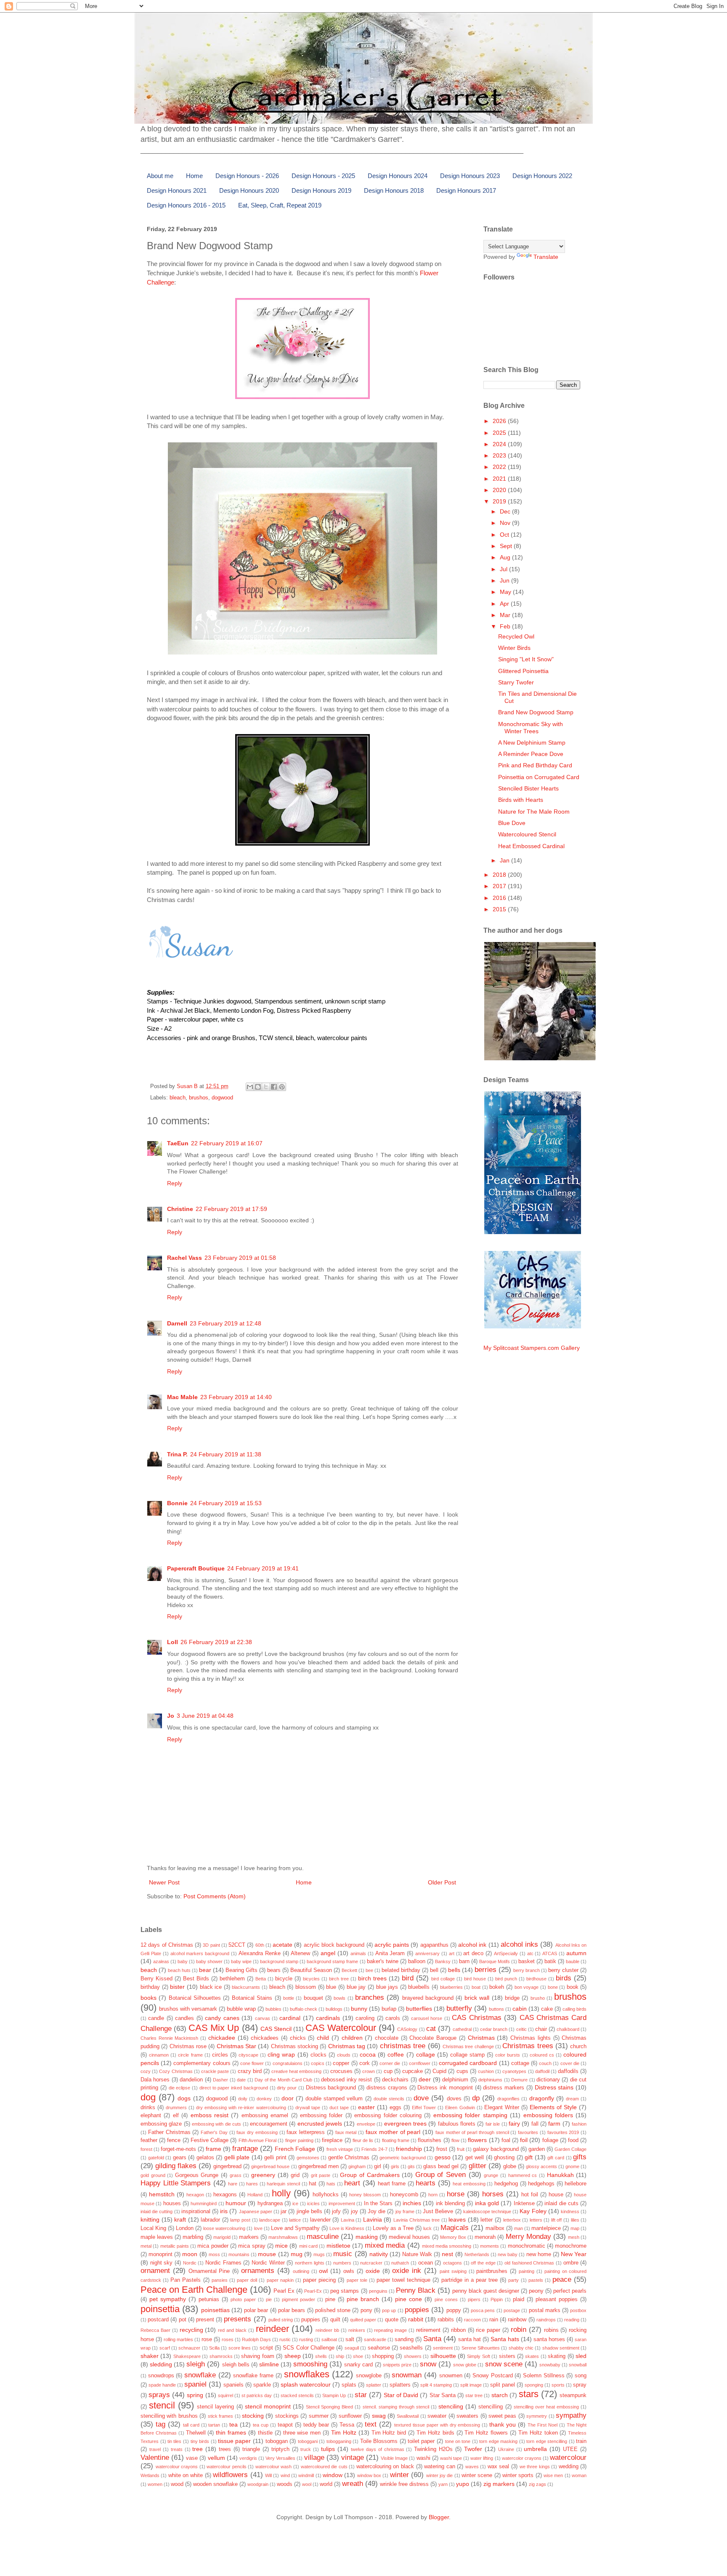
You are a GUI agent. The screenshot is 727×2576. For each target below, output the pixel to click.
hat (313, 2184)
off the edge (483, 2263)
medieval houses (409, 2237)
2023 (500, 455)
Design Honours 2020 (249, 190)
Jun (505, 580)
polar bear (256, 2310)
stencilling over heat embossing (546, 2407)
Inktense (524, 2203)
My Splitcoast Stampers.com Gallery (532, 1348)
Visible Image (394, 2458)
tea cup (261, 2425)
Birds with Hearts (521, 800)
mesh (574, 2237)
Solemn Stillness (544, 2376)
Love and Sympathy (295, 2228)
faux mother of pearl (393, 2132)
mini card (308, 2246)
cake (547, 2009)
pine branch (363, 2299)
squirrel (226, 2395)
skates (532, 2356)
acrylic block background (334, 1945)
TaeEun (178, 1143)
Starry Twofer (516, 682)
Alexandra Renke (260, 1953)
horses (493, 2194)
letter (487, 2220)
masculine (323, 2237)
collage (426, 2054)
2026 (500, 421)
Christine (180, 1209)
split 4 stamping (436, 2385)
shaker (150, 2356)
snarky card (358, 2365)
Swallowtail (408, 2416)
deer (425, 2079)
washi (423, 2458)
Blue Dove (512, 823)
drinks (148, 2108)
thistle (265, 2433)
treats (177, 2449)
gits (411, 2166)
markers (249, 2237)
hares (252, 2184)
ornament (155, 2271)
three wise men (302, 2433)
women (155, 2484)
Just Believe (438, 2211)
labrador (210, 2220)
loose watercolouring (224, 2228)
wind (285, 2475)
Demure (519, 2080)
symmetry (537, 2416)
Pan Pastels (186, 2280)
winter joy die (440, 2475)
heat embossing (469, 2184)
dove (421, 2098)
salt (350, 2339)
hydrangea (270, 2203)
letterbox (512, 2220)
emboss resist (210, 2115)
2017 (500, 886)
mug (297, 2254)
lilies (575, 2220)
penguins (378, 2291)
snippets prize (397, 2365)
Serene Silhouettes (481, 2348)
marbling (193, 2237)
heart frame (392, 2184)
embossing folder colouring (388, 2116)
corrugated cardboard (468, 2063)
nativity (379, 2254)
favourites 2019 (563, 2132)
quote (392, 2320)
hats (331, 2184)
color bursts (508, 2055)
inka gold (487, 2203)
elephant (151, 2116)
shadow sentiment (561, 2348)
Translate (546, 257)
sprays (159, 2395)
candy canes (222, 2018)
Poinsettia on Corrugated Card (539, 777)
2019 (500, 501)
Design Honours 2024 (398, 176)
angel (328, 1953)
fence (174, 2140)
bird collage (443, 1979)
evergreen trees (405, 2124)
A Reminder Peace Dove (531, 754)
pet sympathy (168, 2299)
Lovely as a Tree (393, 2228)
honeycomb (404, 2195)
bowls (340, 1998)
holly (281, 2193)
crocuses (341, 2071)
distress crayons (387, 2088)
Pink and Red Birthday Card (535, 765)
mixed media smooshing (447, 2246)
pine (330, 2299)
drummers (176, 2108)
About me (160, 176)
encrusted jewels (320, 2124)
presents (237, 2319)
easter (366, 2107)
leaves (457, 2219)
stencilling (491, 2407)
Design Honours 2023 (470, 176)
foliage (550, 2140)
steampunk (573, 2395)
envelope (366, 2124)
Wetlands (150, 2475)
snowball (578, 2365)
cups (462, 2071)
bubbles (273, 2009)
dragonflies (508, 2099)
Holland (255, 2195)
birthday (150, 1987)
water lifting (482, 2458)
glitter (478, 2166)
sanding (404, 2339)
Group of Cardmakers (370, 2175)
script (266, 2348)
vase (192, 2458)
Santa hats (505, 2339)
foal (506, 2140)
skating (557, 2356)
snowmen (451, 2376)
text (371, 2424)
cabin (520, 2009)
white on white (186, 2475)
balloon (417, 1961)
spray (580, 2385)
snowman (407, 2375)
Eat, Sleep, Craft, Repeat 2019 (280, 205)
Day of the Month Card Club (283, 2080)
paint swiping (453, 2271)
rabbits (446, 2320)
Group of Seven (440, 2175)
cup (388, 2071)
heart (352, 2183)
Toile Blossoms (379, 2441)
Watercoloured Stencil (527, 834)
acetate (283, 1945)
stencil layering (215, 2407)
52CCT (237, 1945)
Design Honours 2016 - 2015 (186, 205)
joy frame (405, 2211)
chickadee (222, 2038)
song (581, 2376)
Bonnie (177, 1503)
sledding (161, 2364)
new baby (508, 2254)
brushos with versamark (188, 2009)
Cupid (439, 2071)
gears (180, 2158)
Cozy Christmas (176, 2071)
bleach (178, 1098)
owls (349, 2271)
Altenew (300, 1953)
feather (149, 2140)
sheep (293, 2356)
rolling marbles (178, 2339)
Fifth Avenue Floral (257, 2140)
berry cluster (563, 1970)
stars (529, 2394)
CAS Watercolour (341, 2028)
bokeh (497, 1987)
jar (284, 2211)
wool (307, 2484)
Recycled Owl (516, 636)
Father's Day (214, 2132)
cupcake (413, 2071)
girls (395, 2166)
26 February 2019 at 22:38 (216, 1642)
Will (268, 2475)
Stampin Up (334, 2395)
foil (524, 2140)
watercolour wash (274, 2467)
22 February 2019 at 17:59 (231, 1209)
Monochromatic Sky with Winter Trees (531, 728)
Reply (175, 1183)
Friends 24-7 (374, 2149)
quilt (335, 2320)
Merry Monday (528, 2237)
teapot (285, 2425)
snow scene (504, 2364)
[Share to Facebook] (274, 1087)
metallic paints (175, 2246)
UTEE (570, 2449)
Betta (261, 1979)
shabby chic (521, 2348)
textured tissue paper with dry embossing (437, 2425)
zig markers (499, 2484)
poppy (454, 2310)
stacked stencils (297, 2395)
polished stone (333, 2310)
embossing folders (548, 2115)
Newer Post (164, 1882)
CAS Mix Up (214, 2028)
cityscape (248, 2055)
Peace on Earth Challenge (194, 2290)
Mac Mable (182, 1397)
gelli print (275, 2158)
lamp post (240, 2220)
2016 (500, 898)
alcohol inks (519, 1944)
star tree (474, 2395)
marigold (222, 2237)
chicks (298, 2038)
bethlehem (232, 1979)
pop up (389, 2310)
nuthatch (400, 2263)
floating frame (396, 2140)
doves (454, 2099)
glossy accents (541, 2166)
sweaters (467, 2416)
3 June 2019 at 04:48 (205, 1716)
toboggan (277, 2441)
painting (527, 2271)
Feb (506, 626)
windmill (306, 2475)
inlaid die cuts (561, 2203)
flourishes (430, 2140)
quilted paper (363, 2320)
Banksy (443, 1961)
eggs (395, 2108)
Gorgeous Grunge (197, 2175)
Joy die (377, 2211)
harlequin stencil (283, 2184)
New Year (574, 2254)
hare (233, 2184)
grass (236, 2175)
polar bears (292, 2310)
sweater (437, 2416)
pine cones (446, 2299)
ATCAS (550, 1953)
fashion (579, 2124)
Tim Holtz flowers (486, 2433)
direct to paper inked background (234, 2088)
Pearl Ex (284, 2291)
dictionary (548, 2080)
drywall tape (308, 2108)
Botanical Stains (252, 1998)
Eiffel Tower (424, 2108)
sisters (507, 2356)
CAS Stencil (276, 2029)
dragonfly (542, 2098)
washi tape (451, 2458)
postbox (578, 2310)
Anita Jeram (390, 1953)
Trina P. (177, 1454)
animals (358, 1953)
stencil (162, 2405)
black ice (211, 1987)
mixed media (385, 2245)
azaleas (161, 1961)
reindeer (272, 2329)
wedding (569, 2467)
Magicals (455, 2228)
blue (331, 1987)
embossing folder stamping (470, 2115)
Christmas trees (528, 2046)
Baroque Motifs (495, 1961)
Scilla (214, 2348)
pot (183, 2320)
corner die (390, 2063)
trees (225, 2449)
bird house (475, 1979)
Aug (506, 557)
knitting (150, 2219)
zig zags (537, 2484)
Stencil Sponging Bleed (329, 2407)
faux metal (346, 2132)
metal (146, 2246)
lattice (295, 2220)
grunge (491, 2175)
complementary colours (202, 2063)
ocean (426, 2263)
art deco (473, 1953)
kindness (570, 2211)
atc (530, 1953)
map (575, 2228)
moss (214, 2254)
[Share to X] (266, 1087)
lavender (320, 2220)
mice (281, 2246)
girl (378, 2166)
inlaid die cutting (157, 2211)
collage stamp (467, 2055)
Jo (171, 1716)
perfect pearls (570, 2291)
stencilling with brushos (169, 2416)
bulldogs (334, 2009)
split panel (503, 2385)
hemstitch (162, 2194)
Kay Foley (533, 2211)
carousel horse (427, 2018)
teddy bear (316, 2425)
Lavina (348, 2220)
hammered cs (523, 2175)
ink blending (450, 2203)
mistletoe (338, 2246)
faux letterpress (306, 2132)
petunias (209, 2299)
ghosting (504, 2158)
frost (442, 2149)
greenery (263, 2175)
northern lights (310, 2263)
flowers (477, 2140)
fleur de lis (363, 2140)
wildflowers (230, 2475)
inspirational (196, 2211)
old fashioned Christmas (529, 2263)
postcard (158, 2320)
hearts (426, 2183)
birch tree (339, 1979)
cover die (570, 2063)
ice (295, 2203)
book (573, 1987)
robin (519, 2330)
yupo (463, 2484)
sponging (534, 2385)
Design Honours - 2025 (323, 176)
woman (579, 2475)
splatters (400, 2385)
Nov (506, 523)
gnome (572, 2166)
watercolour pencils (227, 2467)
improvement (342, 2203)
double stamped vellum (334, 2099)
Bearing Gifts (241, 1970)
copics (318, 2063)
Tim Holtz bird (389, 2433)
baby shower (209, 1961)
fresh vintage (340, 2149)
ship (340, 2356)
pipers (474, 2299)
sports (558, 2385)
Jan (505, 860)
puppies (311, 2320)
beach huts (179, 1970)
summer (319, 2416)
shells (321, 2356)
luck (427, 2228)
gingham (357, 2166)
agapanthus (434, 1945)
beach (149, 1970)
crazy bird (250, 2071)
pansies (220, 2280)
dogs (184, 2098)
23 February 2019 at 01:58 (240, 1258)
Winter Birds (514, 648)
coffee (396, 2054)
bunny (359, 2009)
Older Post (442, 1882)
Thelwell (196, 2433)
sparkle (262, 2385)
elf (176, 2116)
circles (220, 2055)
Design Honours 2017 (466, 190)
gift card (556, 2158)
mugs (319, 2254)
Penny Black (416, 2290)
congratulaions (288, 2063)
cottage (520, 2063)
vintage (353, 2458)
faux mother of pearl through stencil (472, 2132)
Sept (507, 546)
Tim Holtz (344, 2432)
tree (198, 2449)
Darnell (177, 1323)
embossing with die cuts (216, 2124)
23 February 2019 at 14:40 (236, 1397)
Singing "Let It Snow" (526, 659)
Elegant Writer (502, 2108)
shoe (358, 2356)
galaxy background (496, 2149)
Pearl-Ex (313, 2291)
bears (274, 1970)
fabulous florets (457, 2124)
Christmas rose (188, 2046)
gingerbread (227, 2166)
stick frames (220, 2416)
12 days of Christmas (167, 1945)
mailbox (495, 2228)
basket (527, 1961)
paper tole (357, 2280)
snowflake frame (253, 2376)
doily (243, 2099)
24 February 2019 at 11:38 (226, 1454)
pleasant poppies (557, 2299)
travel (155, 2449)
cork (365, 2063)
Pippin (497, 2299)
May (506, 592)
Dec (506, 511)
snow (428, 2364)
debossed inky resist (346, 2080)
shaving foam (257, 2356)
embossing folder (321, 2116)
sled (581, 2356)
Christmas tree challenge (468, 2046)
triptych (280, 2449)
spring (195, 2395)
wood (177, 2484)
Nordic (190, 2263)
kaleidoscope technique (487, 2211)
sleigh (196, 2364)
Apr (505, 604)
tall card (191, 2425)
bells (454, 1970)
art (452, 1953)
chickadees (265, 2038)
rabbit (416, 2319)
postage (512, 2310)
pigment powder (298, 2299)
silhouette (443, 2356)
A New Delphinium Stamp (532, 742)
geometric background (403, 2158)
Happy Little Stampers (176, 2183)
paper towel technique (403, 2280)
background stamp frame (332, 1961)
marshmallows (283, 2237)
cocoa (368, 2054)
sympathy (571, 2415)
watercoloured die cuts (324, 2467)
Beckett (349, 1970)
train (581, 2441)
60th (260, 1945)
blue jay (356, 1987)
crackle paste (215, 2071)
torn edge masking (498, 2441)
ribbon (458, 2330)
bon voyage (527, 1987)
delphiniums (490, 2080)
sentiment (443, 2348)
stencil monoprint (268, 2406)
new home (539, 2254)
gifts (580, 2157)
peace (562, 2279)
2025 (500, 433)
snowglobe (369, 2376)
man (519, 2228)
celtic (521, 2029)
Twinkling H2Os (433, 2449)
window (333, 2475)
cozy (146, 2071)
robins (551, 2330)
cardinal (290, 2018)
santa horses (549, 2339)
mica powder (213, 2246)
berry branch (527, 1970)
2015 (500, 909)
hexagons (225, 2195)
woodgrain (258, 2484)
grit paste (321, 2175)
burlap (389, 2009)
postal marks (545, 2310)
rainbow (517, 2320)
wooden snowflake (215, 2484)
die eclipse (180, 2088)
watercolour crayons (177, 2467)
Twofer (473, 2449)
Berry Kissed (157, 1979)
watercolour (568, 2458)
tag (161, 2424)
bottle (289, 1998)
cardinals (328, 2018)
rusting (306, 2339)
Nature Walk (417, 2254)
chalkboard (568, 2029)
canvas (263, 2018)
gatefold (156, 2158)
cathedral (462, 2029)
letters (536, 2220)
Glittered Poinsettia (523, 671)
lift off (557, 2220)
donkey (264, 2099)
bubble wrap (241, 2009)
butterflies (419, 2009)
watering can (440, 2467)
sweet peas (502, 2416)
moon (190, 2254)
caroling (365, 2018)
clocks (318, 2055)
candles (184, 2018)
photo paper (243, 2299)
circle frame (190, 2055)
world (326, 2484)
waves (472, 2467)
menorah (485, 2237)
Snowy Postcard (493, 2376)
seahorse (379, 2348)
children (352, 2038)
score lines (240, 2348)
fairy (514, 2124)
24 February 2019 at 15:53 (226, 1503)
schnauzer (189, 2348)
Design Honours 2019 (321, 190)
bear (205, 1970)
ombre (571, 2263)
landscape (270, 2220)
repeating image (390, 2330)
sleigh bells (236, 2365)
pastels (536, 2280)
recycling (191, 2330)
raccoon (472, 2320)
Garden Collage (570, 2149)
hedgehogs (541, 2184)
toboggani (308, 2441)
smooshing (310, 2364)
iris (224, 2211)
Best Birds (196, 1979)
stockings (287, 2416)
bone (553, 1987)
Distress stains (554, 2087)
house (556, 2195)
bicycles (311, 1979)
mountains (239, 2254)
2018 (500, 875)
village (314, 2458)
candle (156, 2018)
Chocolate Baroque (433, 2038)
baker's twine (383, 1961)
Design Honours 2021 (177, 190)
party (513, 2280)
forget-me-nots (178, 2149)
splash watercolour (306, 2384)
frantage (245, 2149)
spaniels (233, 2385)
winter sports (518, 2475)
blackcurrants (246, 1987)
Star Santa (443, 2395)
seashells (411, 2348)
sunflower (350, 2416)
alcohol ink (472, 1945)
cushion (486, 2071)
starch (500, 2395)
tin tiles (175, 2441)
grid (295, 2175)
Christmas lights (531, 2038)
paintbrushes (492, 2271)
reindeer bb (327, 2330)
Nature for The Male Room (534, 812)
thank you (503, 2424)
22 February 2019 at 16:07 (227, 1143)
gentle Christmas (349, 2158)
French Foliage (295, 2149)
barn (464, 1961)
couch (545, 2063)
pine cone (409, 2299)
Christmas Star (236, 2046)
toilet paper (421, 2441)
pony (366, 2310)
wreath (353, 2484)
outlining (301, 2271)
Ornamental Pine (209, 2271)
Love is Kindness (347, 2228)
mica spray (252, 2246)
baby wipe (241, 1961)
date (241, 2080)
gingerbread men (318, 2166)
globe (510, 2166)
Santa (432, 2339)
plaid (519, 2299)
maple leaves (157, 2237)
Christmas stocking (295, 2046)
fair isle (493, 2124)
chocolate (387, 2038)
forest (146, 2149)
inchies (412, 2203)
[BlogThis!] (258, 1087)
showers (413, 2356)
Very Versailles (280, 2458)
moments (490, 2246)
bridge (512, 1998)
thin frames (231, 2432)
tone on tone (458, 2441)
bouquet (313, 1998)
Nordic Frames (223, 2263)
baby (183, 1961)
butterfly (459, 2008)
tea (233, 2424)
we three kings (535, 2467)
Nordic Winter (268, 2263)
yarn (443, 2484)
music (343, 2254)
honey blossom (365, 2195)
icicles (313, 2203)
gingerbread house (270, 2166)
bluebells (419, 1987)
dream (572, 2099)
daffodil (542, 2071)
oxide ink (407, 2271)
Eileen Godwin (460, 2108)
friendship (409, 2149)
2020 (500, 490)
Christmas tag (347, 2046)
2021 (500, 479)
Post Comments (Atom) (215, 1896)
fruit (461, 2149)
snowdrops (161, 2376)
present (205, 2320)
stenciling (451, 2406)
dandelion (191, 2080)
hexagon (195, 2195)
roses (228, 2339)
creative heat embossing (296, 2071)
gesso (443, 2157)
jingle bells (309, 2211)
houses (172, 2203)
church (578, 2046)
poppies (417, 2310)
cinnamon (159, 2055)
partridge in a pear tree (470, 2280)
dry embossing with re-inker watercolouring (241, 2108)
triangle (251, 2449)
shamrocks (221, 2356)
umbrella (535, 2449)
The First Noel (543, 2425)
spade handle (162, 2385)
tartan (214, 2425)
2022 (500, 467)
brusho (538, 1998)
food (573, 2140)
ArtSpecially (506, 1953)
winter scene (477, 2475)
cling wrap (281, 2054)
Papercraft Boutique (196, 1568)
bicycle (284, 1979)
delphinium (455, 2080)
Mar (506, 615)
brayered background (428, 1998)
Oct (505, 535)
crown (369, 2071)
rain (494, 2320)
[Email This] (250, 1087)
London (185, 2228)
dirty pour (287, 2088)
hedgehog (506, 2184)
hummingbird (204, 2203)
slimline (269, 2364)
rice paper (488, 2330)
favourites (528, 2132)
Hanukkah (560, 2175)
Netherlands (477, 2254)
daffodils (568, 2071)
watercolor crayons (522, 2458)
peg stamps (345, 2291)
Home (194, 176)
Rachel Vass (184, 1258)
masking (367, 2237)
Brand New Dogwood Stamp (536, 712)
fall (535, 2124)
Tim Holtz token (538, 2433)
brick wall (477, 1998)
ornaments (258, 2271)
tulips (328, 2449)
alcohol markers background (200, 1953)
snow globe (465, 2365)
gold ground (153, 2175)
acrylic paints (392, 1945)
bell (434, 1970)
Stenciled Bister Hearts (528, 788)
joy (354, 2211)
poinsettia (160, 2309)
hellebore (576, 2184)
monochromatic (527, 2246)
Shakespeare (187, 2356)
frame (214, 2149)
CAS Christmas (476, 2018)
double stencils (389, 2099)
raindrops (546, 2320)
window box (369, 2475)
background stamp (279, 1961)
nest (447, 2254)
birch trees (372, 1978)
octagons (452, 2263)
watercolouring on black (385, 2467)
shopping (383, 2356)
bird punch (506, 1979)
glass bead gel (441, 2166)
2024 (500, 444)
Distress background (331, 2088)
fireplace (332, 2140)
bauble (573, 1961)
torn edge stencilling (547, 2441)
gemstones (308, 2158)
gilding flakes (176, 2166)
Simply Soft (478, 2356)
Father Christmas (169, 2132)
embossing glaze (161, 2124)
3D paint (211, 1945)
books (149, 1998)
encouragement (269, 2124)
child (323, 2038)
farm (554, 2124)
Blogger (439, 2517)
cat (431, 2029)
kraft (180, 2219)
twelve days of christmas (378, 2449)
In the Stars (378, 2203)
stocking (253, 2416)
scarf (165, 2348)
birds (564, 1978)
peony (536, 2291)
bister (177, 1987)
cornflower (420, 2063)
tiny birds (200, 2441)
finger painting (299, 2140)
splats (349, 2385)
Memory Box (453, 2237)
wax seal (499, 2467)
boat (476, 1987)
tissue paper (235, 2441)
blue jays (387, 1987)
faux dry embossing (257, 2132)
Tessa (347, 2425)
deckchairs (395, 2080)
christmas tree (403, 2046)
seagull (352, 2348)
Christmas (481, 2038)
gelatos (205, 2158)
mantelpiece (546, 2228)
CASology (407, 2029)
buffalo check (304, 2009)
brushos (199, 1098)
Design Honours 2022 (542, 176)
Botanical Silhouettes (195, 1998)
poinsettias (215, 2310)
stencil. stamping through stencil (396, 2407)
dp (476, 2098)
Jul (504, 569)
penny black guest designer (486, 2291)
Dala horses (155, 2080)
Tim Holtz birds (435, 2433)
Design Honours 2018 (394, 190)
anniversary (427, 1953)
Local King (153, 2228)
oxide (373, 2271)
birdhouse (536, 1979)
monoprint (161, 2254)
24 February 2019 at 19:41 (263, 1568)
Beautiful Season (311, 1970)
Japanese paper (256, 2211)
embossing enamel (265, 2116)
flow (455, 2140)
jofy (336, 2211)
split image (471, 2385)
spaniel (195, 2384)
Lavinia (373, 2219)
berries (486, 1970)
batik (550, 1961)
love (258, 2228)
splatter (374, 2385)
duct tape (339, 2108)
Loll (172, 1642)
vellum (216, 2458)
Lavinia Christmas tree (417, 2220)
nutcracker (371, 2263)
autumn (576, 1953)
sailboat (329, 2339)
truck (306, 2449)
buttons (496, 2009)
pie (269, 2299)
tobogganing (339, 2441)
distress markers (504, 2088)
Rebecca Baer (155, 2330)
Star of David (401, 2395)
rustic (285, 2339)
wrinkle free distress (404, 2484)
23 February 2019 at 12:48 (226, 1323)
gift (529, 2157)
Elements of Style (553, 2107)
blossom (306, 1987)
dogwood (222, 1098)
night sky (162, 2263)
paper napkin (280, 2280)
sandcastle (375, 2339)
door (288, 2098)
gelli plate (237, 2157)
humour (236, 2203)
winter (399, 2475)
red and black (232, 2330)
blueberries (451, 1987)
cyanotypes (514, 2071)
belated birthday (401, 1970)
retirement (428, 2330)
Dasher (220, 2080)
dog (148, 2097)
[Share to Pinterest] (282, 1087)
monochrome (571, 2246)
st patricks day (257, 2395)
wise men (553, 2475)
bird (408, 1978)
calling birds (574, 2009)
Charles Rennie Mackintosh (169, 2038)
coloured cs (542, 2055)
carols (393, 2018)
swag (379, 2416)
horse (456, 2194)
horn (433, 2195)
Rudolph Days (256, 2339)
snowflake (200, 2375)
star (361, 2395)
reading (572, 2320)
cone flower (252, 2063)
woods (285, 2484)
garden (537, 2149)
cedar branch (494, 2029)
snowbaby (550, 2365)
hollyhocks (326, 2195)
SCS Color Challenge (309, 2348)
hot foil (530, 2195)
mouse (267, 2254)
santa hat (470, 2339)
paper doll (247, 2280)
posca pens (483, 2310)
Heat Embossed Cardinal (531, 846)
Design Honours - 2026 (247, 176)
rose (207, 2339)
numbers (342, 2263)
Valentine (155, 2458)
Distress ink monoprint (445, 2088)
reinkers (357, 2330)
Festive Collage (210, 2140)
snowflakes (307, 2374)
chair (541, 2029)
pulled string (281, 2320)
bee (369, 1970)
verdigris (248, 2458)
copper (341, 2063)
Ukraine (506, 2449)
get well (475, 2158)
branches (370, 1997)
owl (323, 2271)
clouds (344, 2055)
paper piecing (319, 2280)
